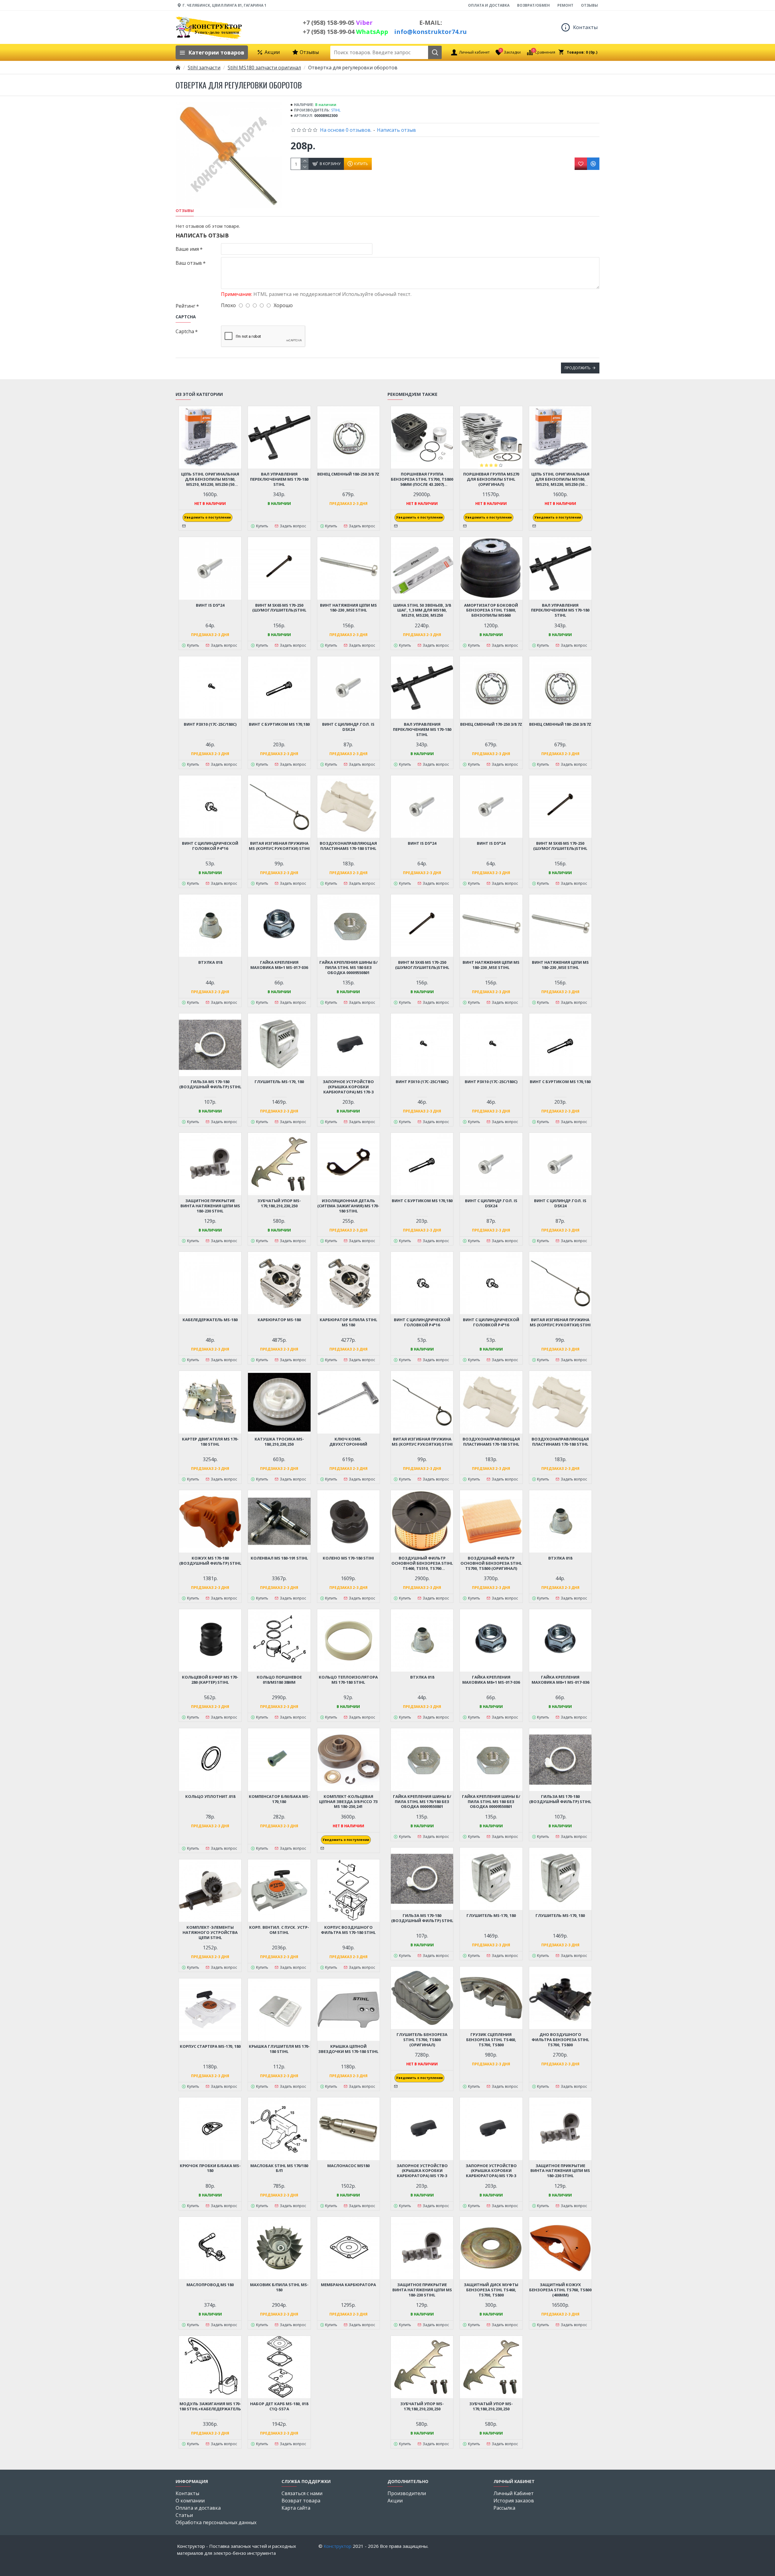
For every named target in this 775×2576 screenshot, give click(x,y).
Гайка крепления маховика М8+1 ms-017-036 (279, 965)
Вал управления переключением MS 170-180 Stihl (279, 479)
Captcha (185, 331)
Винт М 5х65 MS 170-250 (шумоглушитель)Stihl (279, 608)
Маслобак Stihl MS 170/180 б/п (279, 2168)
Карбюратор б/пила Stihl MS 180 (348, 1322)
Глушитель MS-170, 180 (279, 1082)
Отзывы (185, 211)
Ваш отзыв (189, 263)
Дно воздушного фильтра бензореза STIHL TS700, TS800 (560, 2040)
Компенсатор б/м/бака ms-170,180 (279, 1799)
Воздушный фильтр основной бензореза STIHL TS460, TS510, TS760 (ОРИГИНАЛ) (422, 1563)
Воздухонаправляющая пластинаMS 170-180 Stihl (348, 846)
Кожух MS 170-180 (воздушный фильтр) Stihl (210, 1561)
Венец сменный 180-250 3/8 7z (348, 474)
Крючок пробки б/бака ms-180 (210, 2168)
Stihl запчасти (204, 68)
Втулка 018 (210, 962)
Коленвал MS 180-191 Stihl (279, 1558)
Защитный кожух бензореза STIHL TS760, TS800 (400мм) (560, 2290)
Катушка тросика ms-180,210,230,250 (279, 1442)
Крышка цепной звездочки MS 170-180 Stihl (348, 2049)
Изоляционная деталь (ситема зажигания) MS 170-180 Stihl (348, 1206)
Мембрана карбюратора (348, 2285)
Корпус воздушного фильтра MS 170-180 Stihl (348, 1930)
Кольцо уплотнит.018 (210, 1797)
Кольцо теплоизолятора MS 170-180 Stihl (348, 1680)
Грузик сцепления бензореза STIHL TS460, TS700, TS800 (491, 2040)
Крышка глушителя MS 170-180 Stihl (279, 2049)
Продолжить (578, 368)
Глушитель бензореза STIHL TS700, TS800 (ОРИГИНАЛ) (422, 2040)
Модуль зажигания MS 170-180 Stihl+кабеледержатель (210, 2406)
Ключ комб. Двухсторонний (348, 1442)
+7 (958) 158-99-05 (338, 23)
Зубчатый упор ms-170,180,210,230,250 (279, 1203)
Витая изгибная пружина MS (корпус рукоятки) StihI (279, 846)
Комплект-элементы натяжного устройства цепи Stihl (210, 1933)
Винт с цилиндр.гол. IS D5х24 (348, 727)
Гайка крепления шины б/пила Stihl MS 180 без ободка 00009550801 (348, 968)
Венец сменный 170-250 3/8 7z (491, 724)
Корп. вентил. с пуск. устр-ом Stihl (279, 1930)
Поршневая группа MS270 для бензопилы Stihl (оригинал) (491, 479)
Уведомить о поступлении (208, 517)
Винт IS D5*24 (210, 605)
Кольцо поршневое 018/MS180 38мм (279, 1680)
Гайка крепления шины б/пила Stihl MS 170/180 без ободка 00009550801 (422, 1802)
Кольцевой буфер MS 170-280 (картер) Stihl (210, 1680)
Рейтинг (185, 306)
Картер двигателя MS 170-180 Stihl (210, 1442)
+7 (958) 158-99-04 (345, 32)
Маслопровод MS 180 (210, 2285)
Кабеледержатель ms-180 (210, 1320)
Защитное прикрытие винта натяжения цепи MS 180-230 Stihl (210, 1206)
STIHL (336, 110)
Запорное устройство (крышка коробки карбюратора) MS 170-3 (348, 1087)
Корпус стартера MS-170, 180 (210, 2046)
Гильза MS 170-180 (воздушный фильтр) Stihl (210, 1084)
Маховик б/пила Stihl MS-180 (279, 2287)
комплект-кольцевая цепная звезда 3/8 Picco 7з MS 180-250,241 (348, 1802)
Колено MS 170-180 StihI (348, 1558)
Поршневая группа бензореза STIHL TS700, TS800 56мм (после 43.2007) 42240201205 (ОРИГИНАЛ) (422, 479)
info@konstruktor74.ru (430, 32)
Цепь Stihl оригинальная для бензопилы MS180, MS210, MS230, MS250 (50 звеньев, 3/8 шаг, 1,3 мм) (210, 479)
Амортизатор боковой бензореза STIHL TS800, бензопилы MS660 (491, 610)
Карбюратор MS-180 (279, 1320)
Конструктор (338, 2546)
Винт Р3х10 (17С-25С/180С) (210, 724)
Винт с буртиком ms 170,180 (279, 724)
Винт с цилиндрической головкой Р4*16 (210, 846)
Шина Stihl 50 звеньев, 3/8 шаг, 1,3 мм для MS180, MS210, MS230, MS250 (422, 610)
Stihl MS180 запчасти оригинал (264, 68)
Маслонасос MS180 (348, 2166)
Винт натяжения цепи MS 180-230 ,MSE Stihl (348, 608)
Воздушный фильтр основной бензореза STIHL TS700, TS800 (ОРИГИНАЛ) (491, 1563)
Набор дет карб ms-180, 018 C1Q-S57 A (279, 2406)
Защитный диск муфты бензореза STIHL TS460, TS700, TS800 (491, 2290)
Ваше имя (187, 249)
